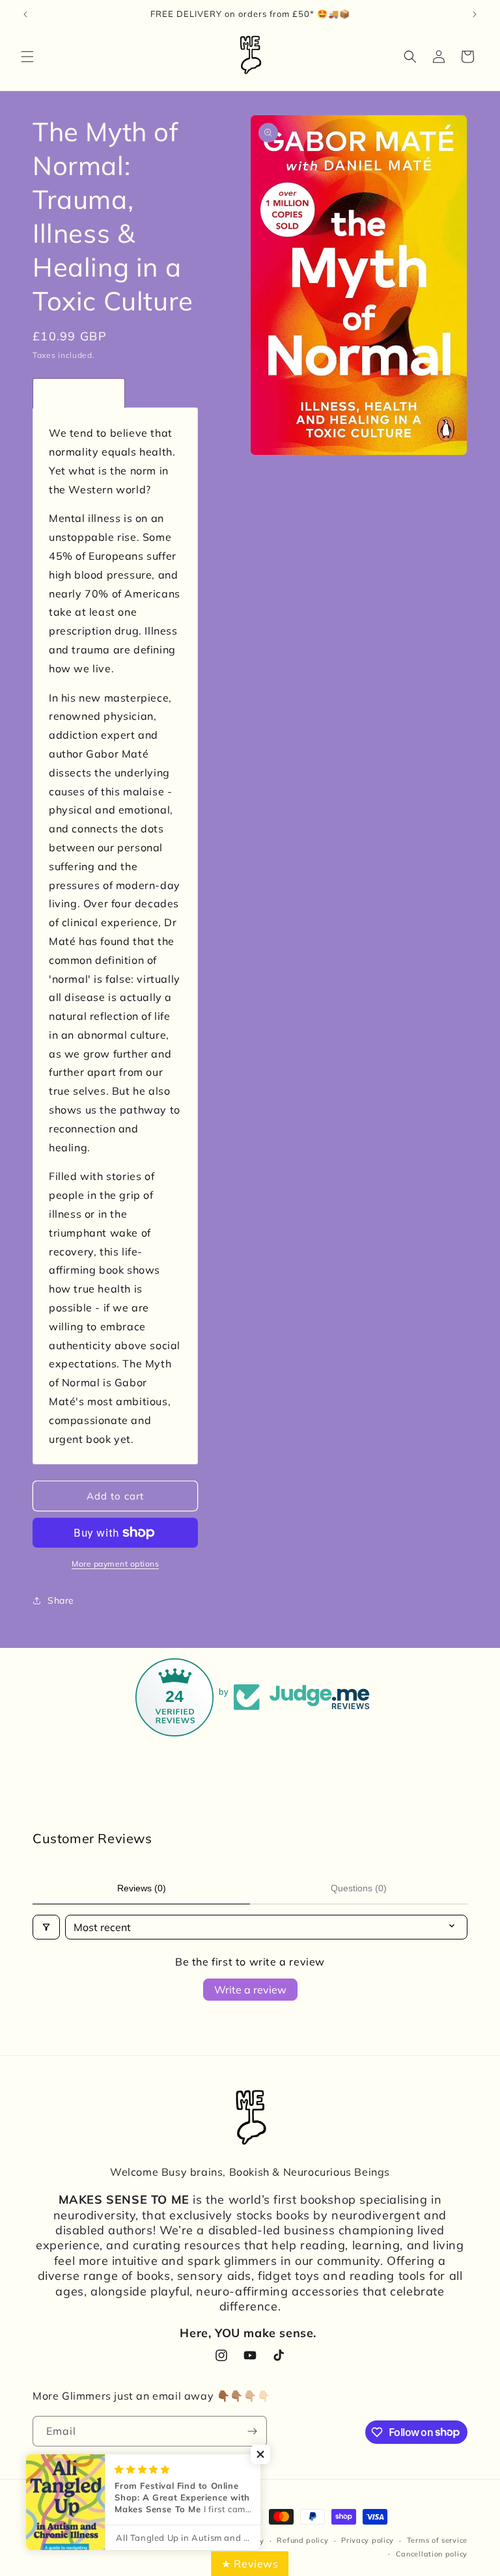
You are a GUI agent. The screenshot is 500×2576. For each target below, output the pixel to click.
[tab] (79, 393)
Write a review (250, 1990)
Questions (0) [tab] (359, 1888)
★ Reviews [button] (250, 2564)
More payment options (115, 1564)
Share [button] (61, 1600)
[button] (27, 57)
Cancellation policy (432, 2554)
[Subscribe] (252, 2431)
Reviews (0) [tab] (142, 1888)
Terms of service (437, 2540)
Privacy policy (368, 2540)
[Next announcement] (475, 14)
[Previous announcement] (25, 14)
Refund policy (302, 2540)
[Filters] (46, 1927)
